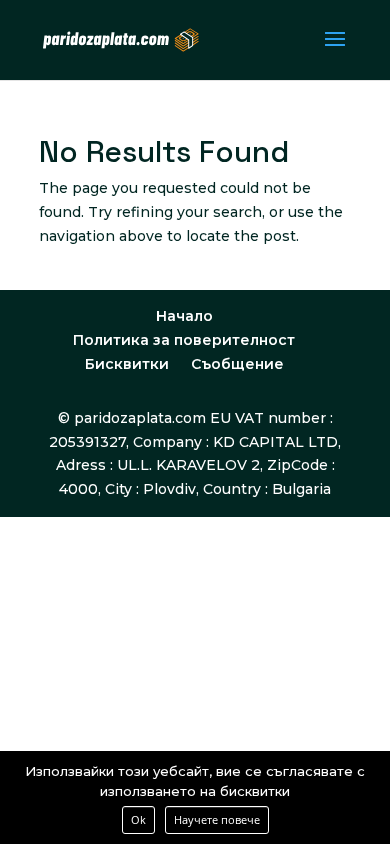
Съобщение (237, 364)
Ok (138, 819)
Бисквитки (127, 364)
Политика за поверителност (184, 340)
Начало (184, 316)
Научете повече (217, 819)
